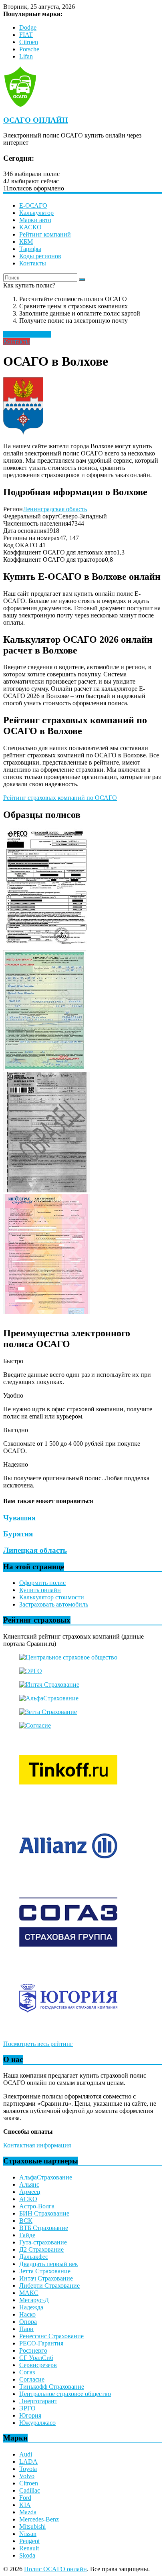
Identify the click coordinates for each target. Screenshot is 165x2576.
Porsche (29, 49)
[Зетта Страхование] (48, 1712)
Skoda (27, 2555)
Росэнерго (33, 2350)
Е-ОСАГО (33, 205)
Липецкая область (35, 1550)
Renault (29, 2548)
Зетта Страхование (45, 2271)
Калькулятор (36, 213)
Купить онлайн (40, 1590)
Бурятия (18, 1534)
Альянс (29, 2184)
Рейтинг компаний (45, 234)
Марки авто (35, 220)
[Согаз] (68, 1954)
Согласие (32, 2379)
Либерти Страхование (49, 2286)
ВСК (26, 2221)
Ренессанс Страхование (51, 2336)
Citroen (29, 42)
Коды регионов (40, 256)
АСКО (28, 2199)
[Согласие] (35, 1725)
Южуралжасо (37, 2423)
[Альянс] (68, 1878)
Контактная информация (37, 2145)
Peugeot (29, 2541)
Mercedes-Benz (39, 2519)
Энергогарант (38, 2401)
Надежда (31, 2307)
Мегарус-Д (34, 2300)
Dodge (28, 27)
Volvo (27, 2476)
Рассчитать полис (27, 334)
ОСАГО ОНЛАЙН (36, 120)
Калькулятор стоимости (52, 1597)
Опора (28, 2322)
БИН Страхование (44, 2213)
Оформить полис (42, 1583)
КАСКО (30, 227)
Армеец (30, 2192)
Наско (27, 2314)
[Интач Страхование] (49, 1685)
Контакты (33, 263)
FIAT (26, 35)
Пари (26, 2329)
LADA (28, 2462)
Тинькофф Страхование (52, 2387)
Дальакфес (34, 2257)
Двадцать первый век (49, 2264)
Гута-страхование (43, 2242)
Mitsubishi (32, 2526)
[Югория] (68, 2030)
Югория (30, 2415)
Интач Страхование (46, 2278)
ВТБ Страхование (44, 2228)
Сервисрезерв (38, 2365)
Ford (25, 2498)
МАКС (29, 2293)
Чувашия (19, 1518)
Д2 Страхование (41, 2249)
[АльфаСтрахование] (49, 1698)
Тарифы (30, 249)
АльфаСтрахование (46, 2177)
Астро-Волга (37, 2206)
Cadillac (30, 2490)
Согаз (27, 2372)
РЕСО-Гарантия (41, 2343)
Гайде (27, 2235)
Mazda (28, 2512)
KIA (25, 2505)
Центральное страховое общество (65, 2394)
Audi (26, 2454)
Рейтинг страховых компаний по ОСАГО (60, 798)
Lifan (26, 56)
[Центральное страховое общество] (68, 1657)
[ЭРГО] (31, 1671)
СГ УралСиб (36, 2358)
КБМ (26, 242)
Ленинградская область (55, 509)
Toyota (28, 2469)
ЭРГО (27, 2408)
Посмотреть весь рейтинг (38, 2044)
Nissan (28, 2534)
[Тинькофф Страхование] (68, 1802)
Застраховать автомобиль (54, 1604)
